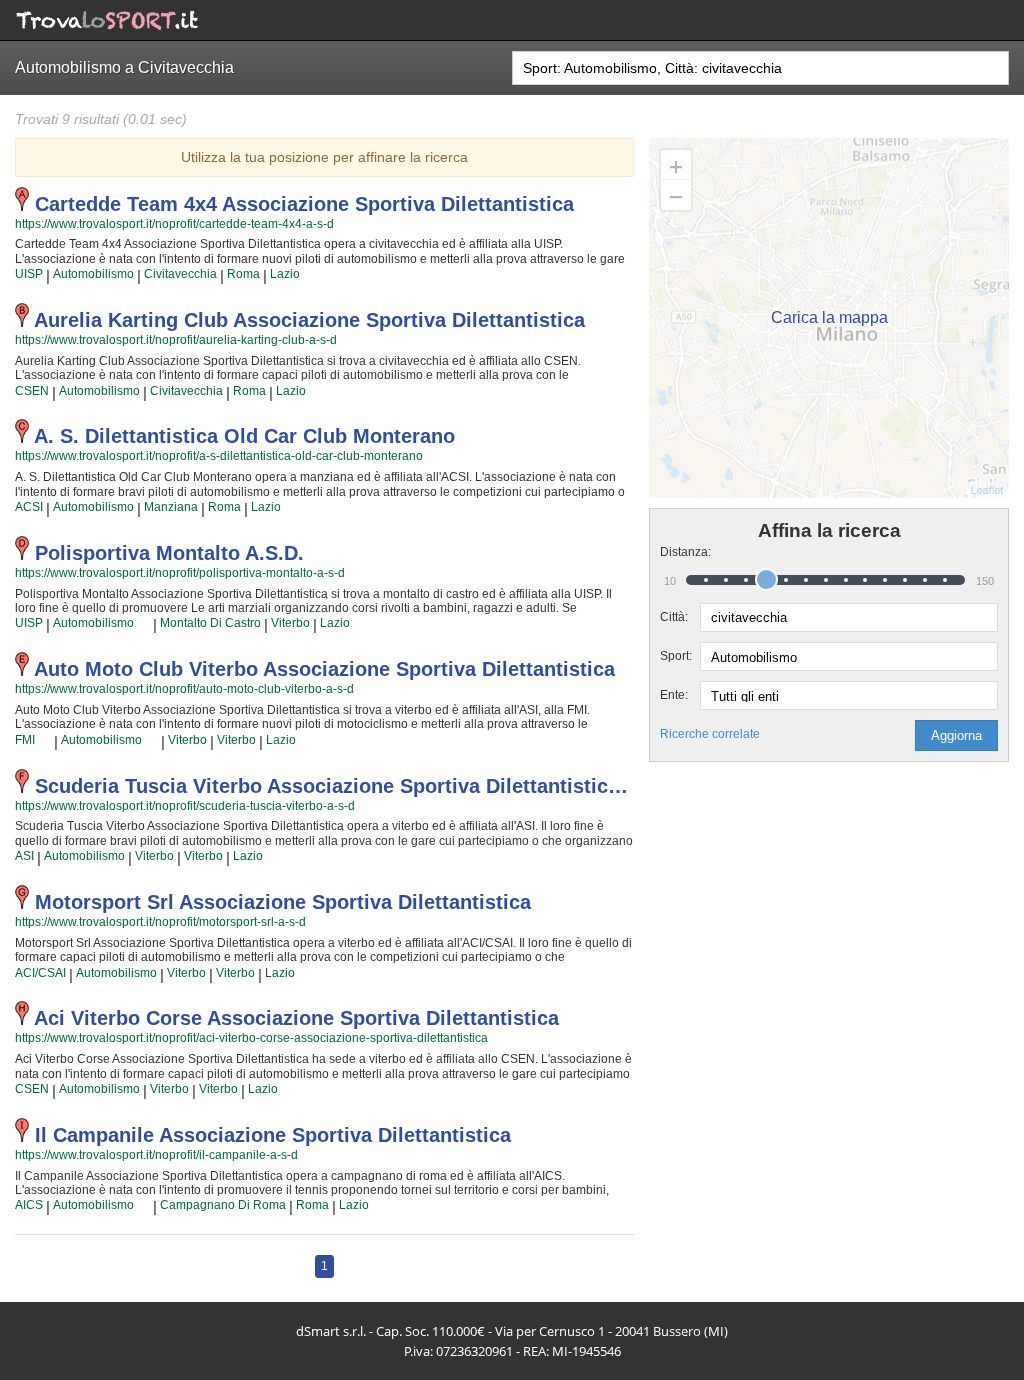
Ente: (674, 695)
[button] (956, 735)
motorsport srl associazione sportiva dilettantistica (283, 902)
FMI (25, 740)
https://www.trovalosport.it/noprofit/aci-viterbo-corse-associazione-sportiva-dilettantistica (251, 1038)
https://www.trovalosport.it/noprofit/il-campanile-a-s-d (156, 1155)
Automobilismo (93, 274)
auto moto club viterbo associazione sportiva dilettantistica (324, 669)
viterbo (290, 623)
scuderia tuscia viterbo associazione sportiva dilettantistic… (331, 786)
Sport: (676, 656)
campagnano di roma (223, 1205)
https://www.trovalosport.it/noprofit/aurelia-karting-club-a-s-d (176, 340)
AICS (29, 1205)
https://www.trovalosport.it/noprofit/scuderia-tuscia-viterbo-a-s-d (185, 806)
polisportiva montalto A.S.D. (169, 553)
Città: (674, 617)
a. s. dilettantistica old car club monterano (244, 436)
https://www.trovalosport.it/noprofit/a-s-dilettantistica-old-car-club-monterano (219, 456)
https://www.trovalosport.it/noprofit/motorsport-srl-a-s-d (160, 922)
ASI (24, 856)
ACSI (29, 507)
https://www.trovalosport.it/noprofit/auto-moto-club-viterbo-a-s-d (184, 689)
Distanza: (680, 552)
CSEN (32, 391)
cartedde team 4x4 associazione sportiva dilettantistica (304, 204)
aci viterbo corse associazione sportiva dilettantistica (296, 1018)
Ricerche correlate (710, 734)
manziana (171, 507)
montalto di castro (210, 623)
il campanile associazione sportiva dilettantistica (273, 1135)
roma (243, 274)
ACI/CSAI (40, 973)
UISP (29, 274)
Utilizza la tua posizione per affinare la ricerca (324, 157)
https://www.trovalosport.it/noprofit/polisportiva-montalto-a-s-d (180, 573)
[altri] (143, 624)
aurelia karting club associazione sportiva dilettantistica (309, 320)
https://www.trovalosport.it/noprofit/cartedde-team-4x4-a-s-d (174, 224)
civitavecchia (180, 274)
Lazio (285, 274)
